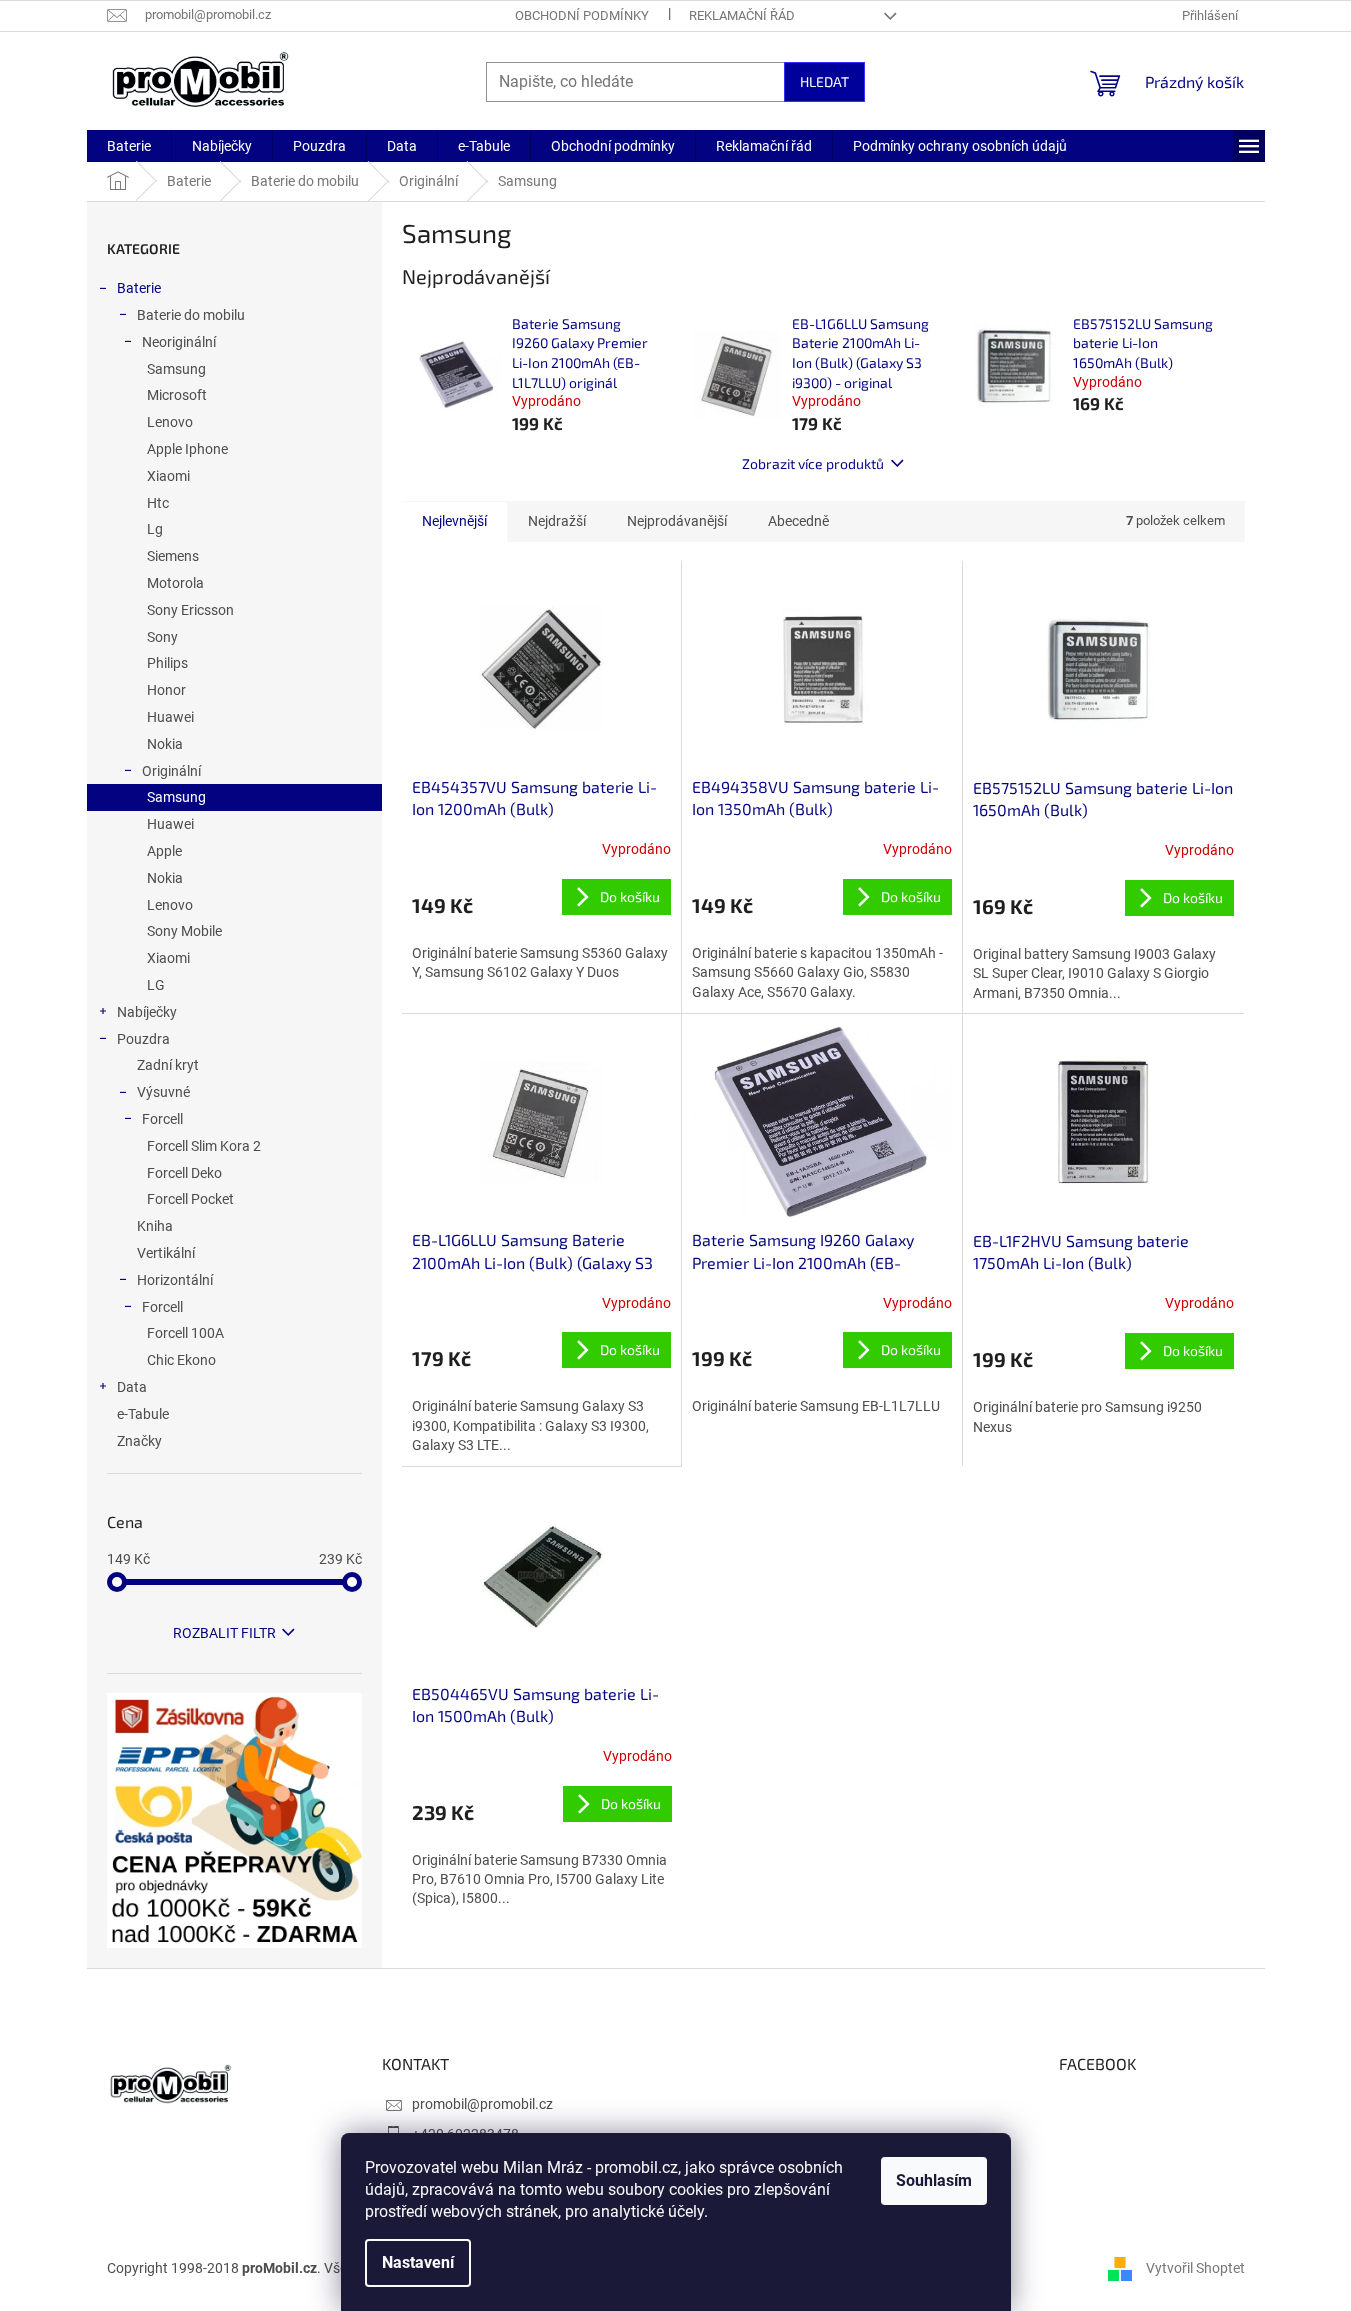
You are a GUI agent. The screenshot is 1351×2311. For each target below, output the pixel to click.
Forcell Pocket (190, 1199)
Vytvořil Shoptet (1195, 2267)
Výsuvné (163, 1092)
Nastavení (418, 2262)
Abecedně (798, 521)
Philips (167, 663)
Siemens (173, 556)
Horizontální (175, 1280)
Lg (155, 529)
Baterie (139, 288)
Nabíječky (147, 1012)
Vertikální (166, 1253)
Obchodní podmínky (582, 15)
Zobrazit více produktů (813, 463)
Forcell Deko (184, 1173)
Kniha (155, 1226)
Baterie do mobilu (191, 315)
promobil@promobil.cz (482, 2104)
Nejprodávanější (677, 521)
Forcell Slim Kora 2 (204, 1146)
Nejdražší (557, 521)
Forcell (162, 1119)
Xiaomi (168, 476)
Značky (139, 1441)
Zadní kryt (168, 1065)
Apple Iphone (187, 449)
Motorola (175, 583)
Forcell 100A (185, 1333)
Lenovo (170, 422)
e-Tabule (143, 1414)
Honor (166, 690)
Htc (158, 503)
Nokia (165, 744)
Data (132, 1387)
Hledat (824, 81)
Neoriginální (179, 342)
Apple (164, 851)
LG (156, 985)
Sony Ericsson (190, 610)
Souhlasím (934, 2180)
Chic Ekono (181, 1360)
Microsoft (177, 395)
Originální (171, 771)
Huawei (170, 717)
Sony (162, 637)
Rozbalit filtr (224, 1633)
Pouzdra (143, 1039)
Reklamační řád (742, 15)
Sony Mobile (184, 931)
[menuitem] (129, 146)
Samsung (176, 369)
